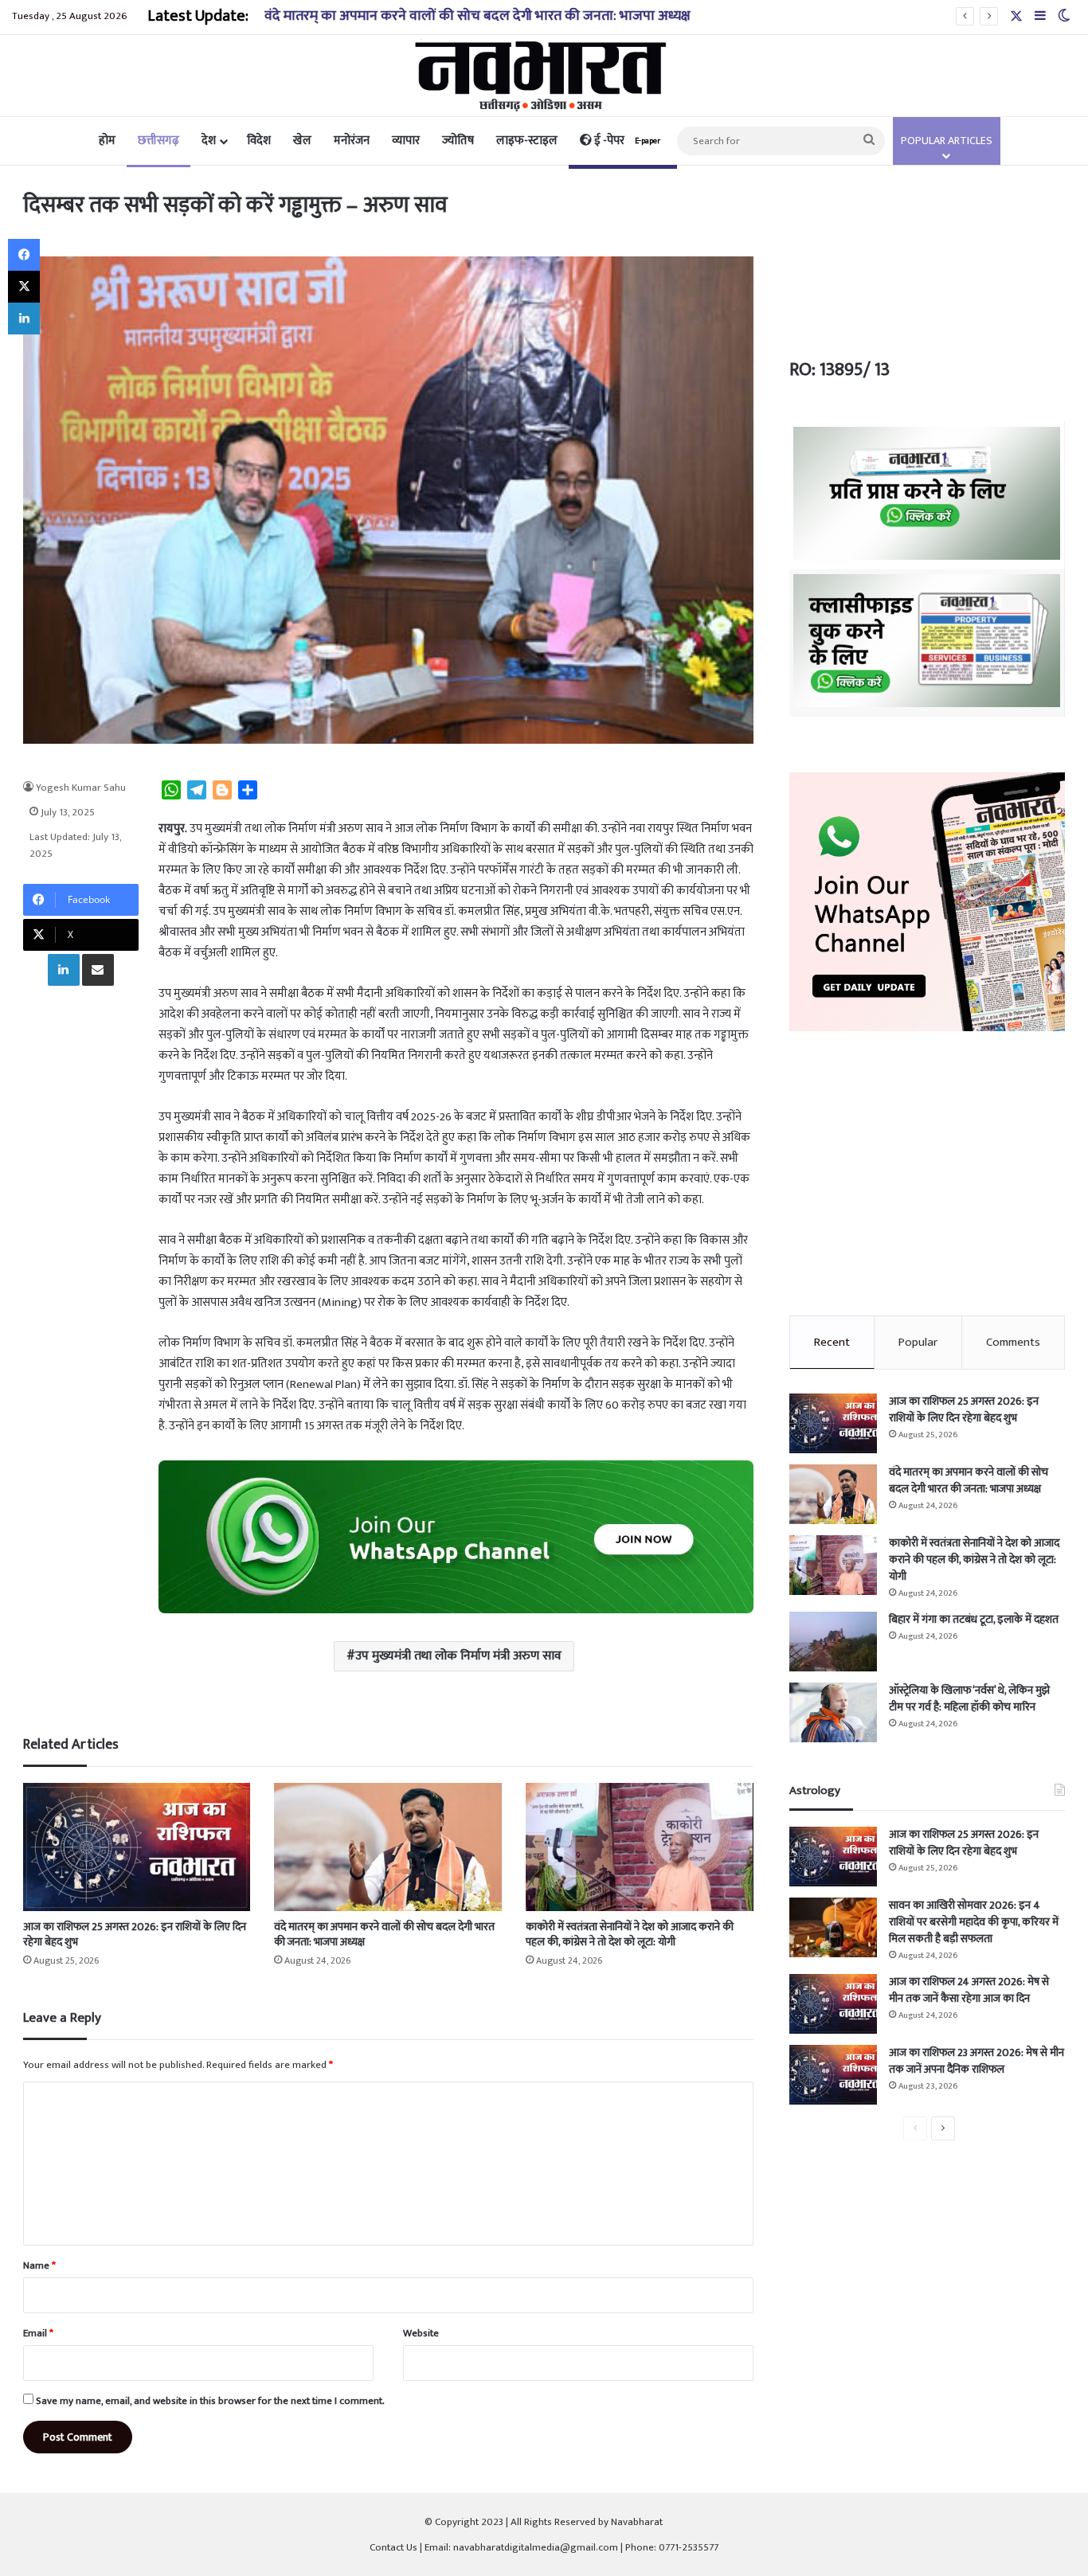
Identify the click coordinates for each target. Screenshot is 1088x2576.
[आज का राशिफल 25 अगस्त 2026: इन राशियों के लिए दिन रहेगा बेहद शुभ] (137, 1847)
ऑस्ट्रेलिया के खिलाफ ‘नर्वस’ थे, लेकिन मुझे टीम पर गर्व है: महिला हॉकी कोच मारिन (969, 1698)
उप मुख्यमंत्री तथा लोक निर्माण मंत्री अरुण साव (458, 1656)
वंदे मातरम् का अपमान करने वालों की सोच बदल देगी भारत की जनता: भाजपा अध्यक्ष (384, 1934)
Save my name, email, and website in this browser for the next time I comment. (210, 2401)
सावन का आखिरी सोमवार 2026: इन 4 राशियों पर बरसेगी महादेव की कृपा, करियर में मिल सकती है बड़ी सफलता (974, 1922)
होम (107, 141)
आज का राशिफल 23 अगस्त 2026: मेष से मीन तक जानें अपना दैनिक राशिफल (976, 2061)
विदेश (259, 141)
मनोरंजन (352, 141)
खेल (302, 141)
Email (38, 2333)
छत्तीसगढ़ (159, 141)
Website (421, 2333)
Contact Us (393, 2547)
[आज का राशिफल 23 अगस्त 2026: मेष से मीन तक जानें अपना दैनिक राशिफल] (833, 2075)
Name (39, 2265)
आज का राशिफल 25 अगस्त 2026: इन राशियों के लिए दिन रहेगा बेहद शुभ (135, 1934)
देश (209, 141)
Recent (832, 1342)
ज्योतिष (458, 141)
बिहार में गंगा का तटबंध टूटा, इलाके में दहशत (974, 1619)
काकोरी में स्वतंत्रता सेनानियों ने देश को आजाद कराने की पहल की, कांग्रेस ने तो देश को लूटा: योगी (630, 1934)
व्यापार (406, 141)
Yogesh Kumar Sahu (81, 788)
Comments (1013, 1342)
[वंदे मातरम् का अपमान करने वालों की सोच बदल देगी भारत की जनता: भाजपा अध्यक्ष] (388, 1847)
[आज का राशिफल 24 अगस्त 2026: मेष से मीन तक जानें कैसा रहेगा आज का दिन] (833, 2004)
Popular (918, 1342)
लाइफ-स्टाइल (527, 141)
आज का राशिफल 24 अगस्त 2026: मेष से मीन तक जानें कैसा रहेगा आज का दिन (969, 1990)
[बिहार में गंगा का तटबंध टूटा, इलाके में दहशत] (833, 1642)
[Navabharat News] (544, 76)
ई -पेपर (626, 141)
